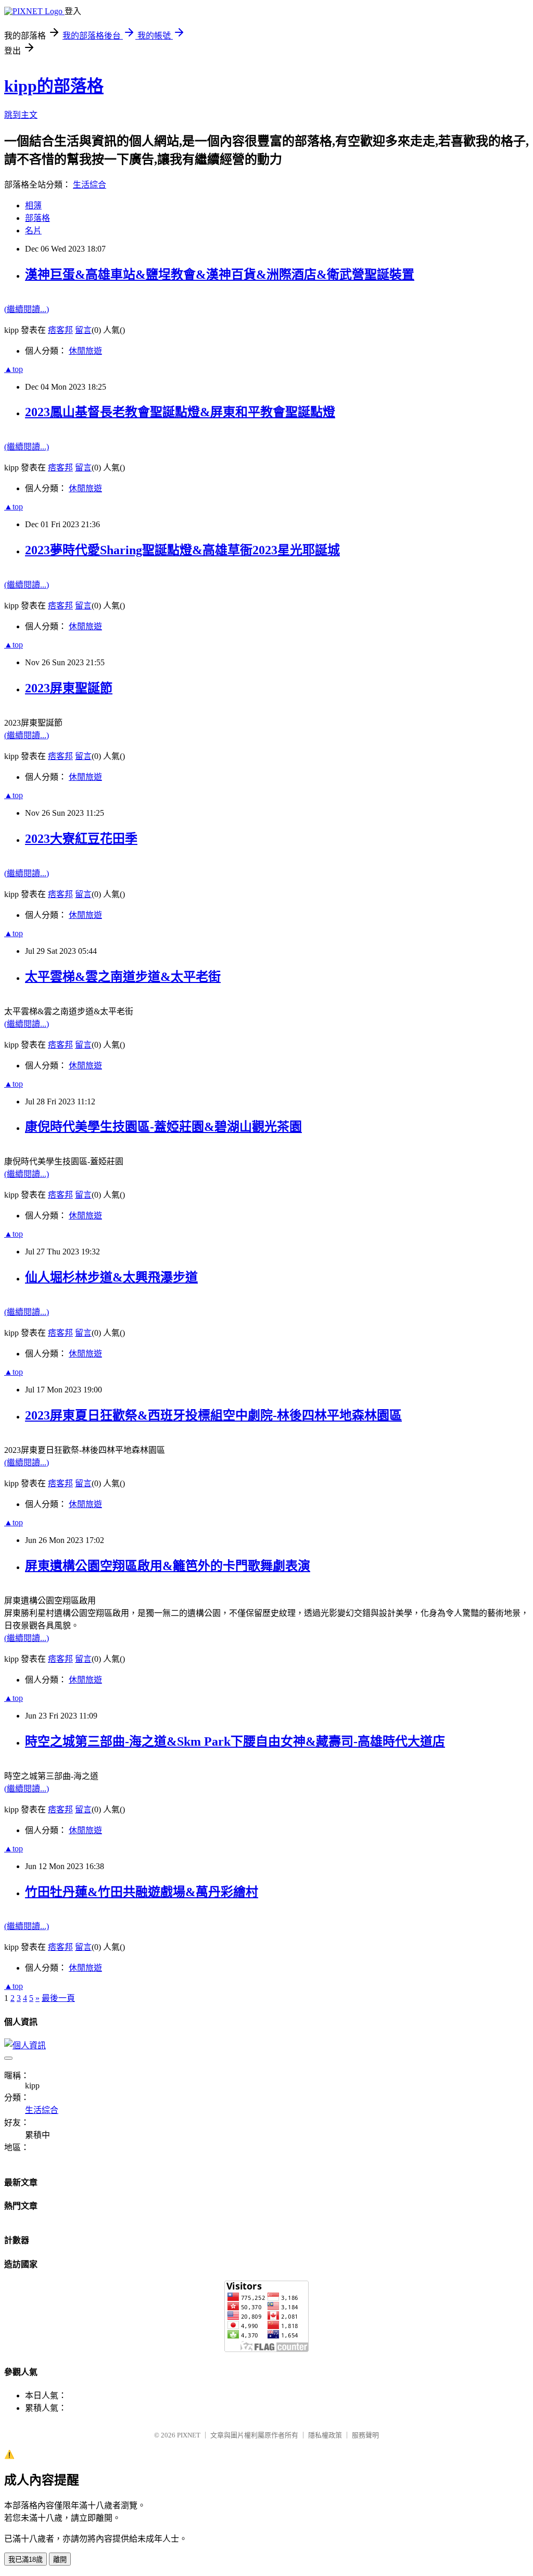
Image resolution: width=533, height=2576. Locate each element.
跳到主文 (21, 115)
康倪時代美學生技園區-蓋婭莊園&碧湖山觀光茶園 (163, 1127)
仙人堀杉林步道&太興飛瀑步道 (111, 1277)
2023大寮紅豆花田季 (81, 839)
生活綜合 (90, 185)
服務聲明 (365, 2435)
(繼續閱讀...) (27, 309)
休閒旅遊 (85, 351)
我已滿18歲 (26, 2560)
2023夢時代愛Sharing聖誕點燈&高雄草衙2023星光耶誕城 (182, 550)
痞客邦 (60, 330)
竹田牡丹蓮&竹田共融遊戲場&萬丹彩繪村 (142, 1892)
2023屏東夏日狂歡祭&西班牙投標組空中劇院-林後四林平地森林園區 (213, 1415)
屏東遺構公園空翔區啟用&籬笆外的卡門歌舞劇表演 (168, 1566)
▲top (14, 369)
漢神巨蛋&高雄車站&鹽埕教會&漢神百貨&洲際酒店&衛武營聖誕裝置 (220, 275)
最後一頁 (58, 1998)
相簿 (33, 206)
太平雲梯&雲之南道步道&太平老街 (123, 977)
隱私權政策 (325, 2435)
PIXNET (189, 2435)
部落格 (37, 218)
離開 (60, 2560)
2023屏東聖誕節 (69, 688)
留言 (83, 330)
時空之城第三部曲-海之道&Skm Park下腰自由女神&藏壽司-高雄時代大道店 (235, 1741)
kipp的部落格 (54, 86)
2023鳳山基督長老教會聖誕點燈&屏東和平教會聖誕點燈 (180, 412)
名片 (33, 231)
